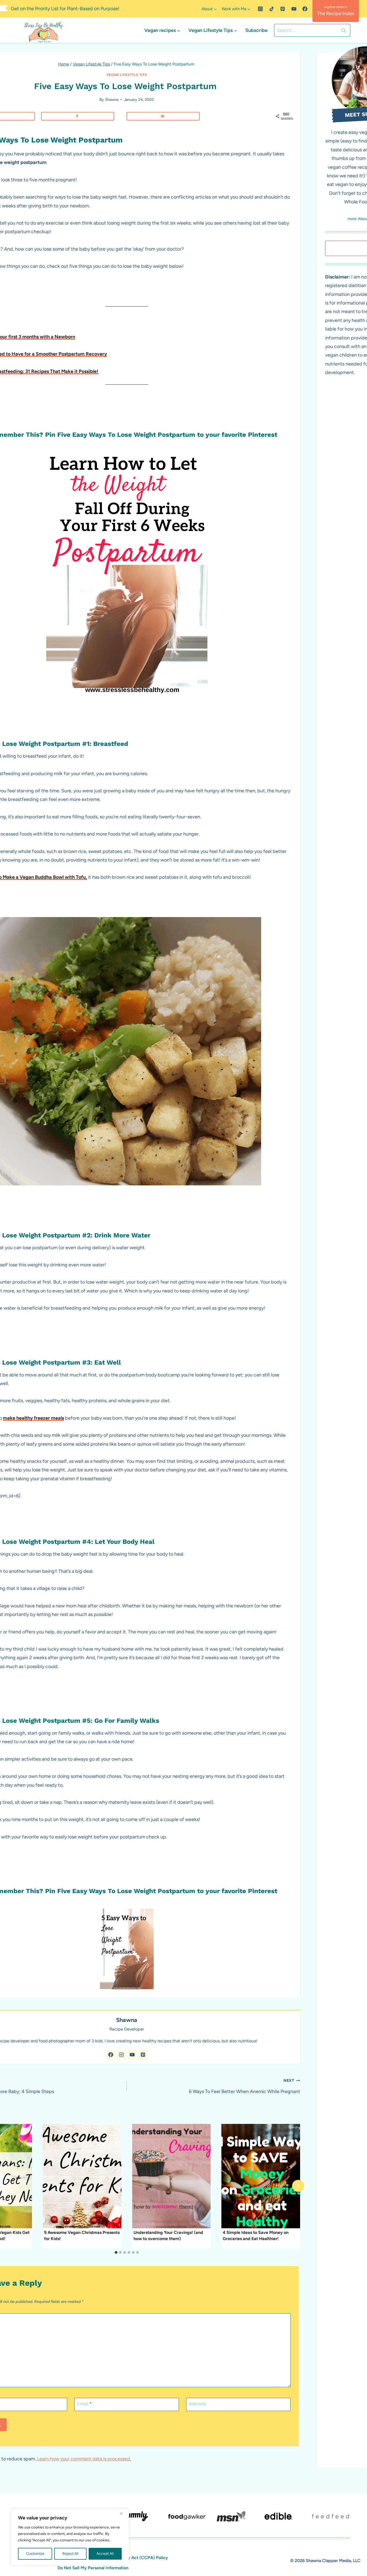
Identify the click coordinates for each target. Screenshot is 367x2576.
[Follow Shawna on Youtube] (132, 2055)
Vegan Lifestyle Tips (127, 75)
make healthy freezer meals (33, 1418)
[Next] (298, 2186)
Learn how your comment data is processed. (84, 2459)
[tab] (116, 2252)
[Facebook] (305, 9)
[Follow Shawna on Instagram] (121, 2055)
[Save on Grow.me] (125, 116)
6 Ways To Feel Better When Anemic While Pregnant (244, 2086)
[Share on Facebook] (78, 116)
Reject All (70, 2554)
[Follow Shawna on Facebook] (111, 2055)
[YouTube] (294, 9)
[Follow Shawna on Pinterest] (143, 2055)
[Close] (123, 2513)
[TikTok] (272, 9)
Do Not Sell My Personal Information (93, 2568)
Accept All (105, 2554)
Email (84, 2404)
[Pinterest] (283, 9)
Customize (35, 2554)
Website (197, 2404)
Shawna (112, 100)
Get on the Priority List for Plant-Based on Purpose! (65, 9)
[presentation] (82, 2176)
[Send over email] (163, 116)
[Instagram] (260, 9)
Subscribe (256, 30)
